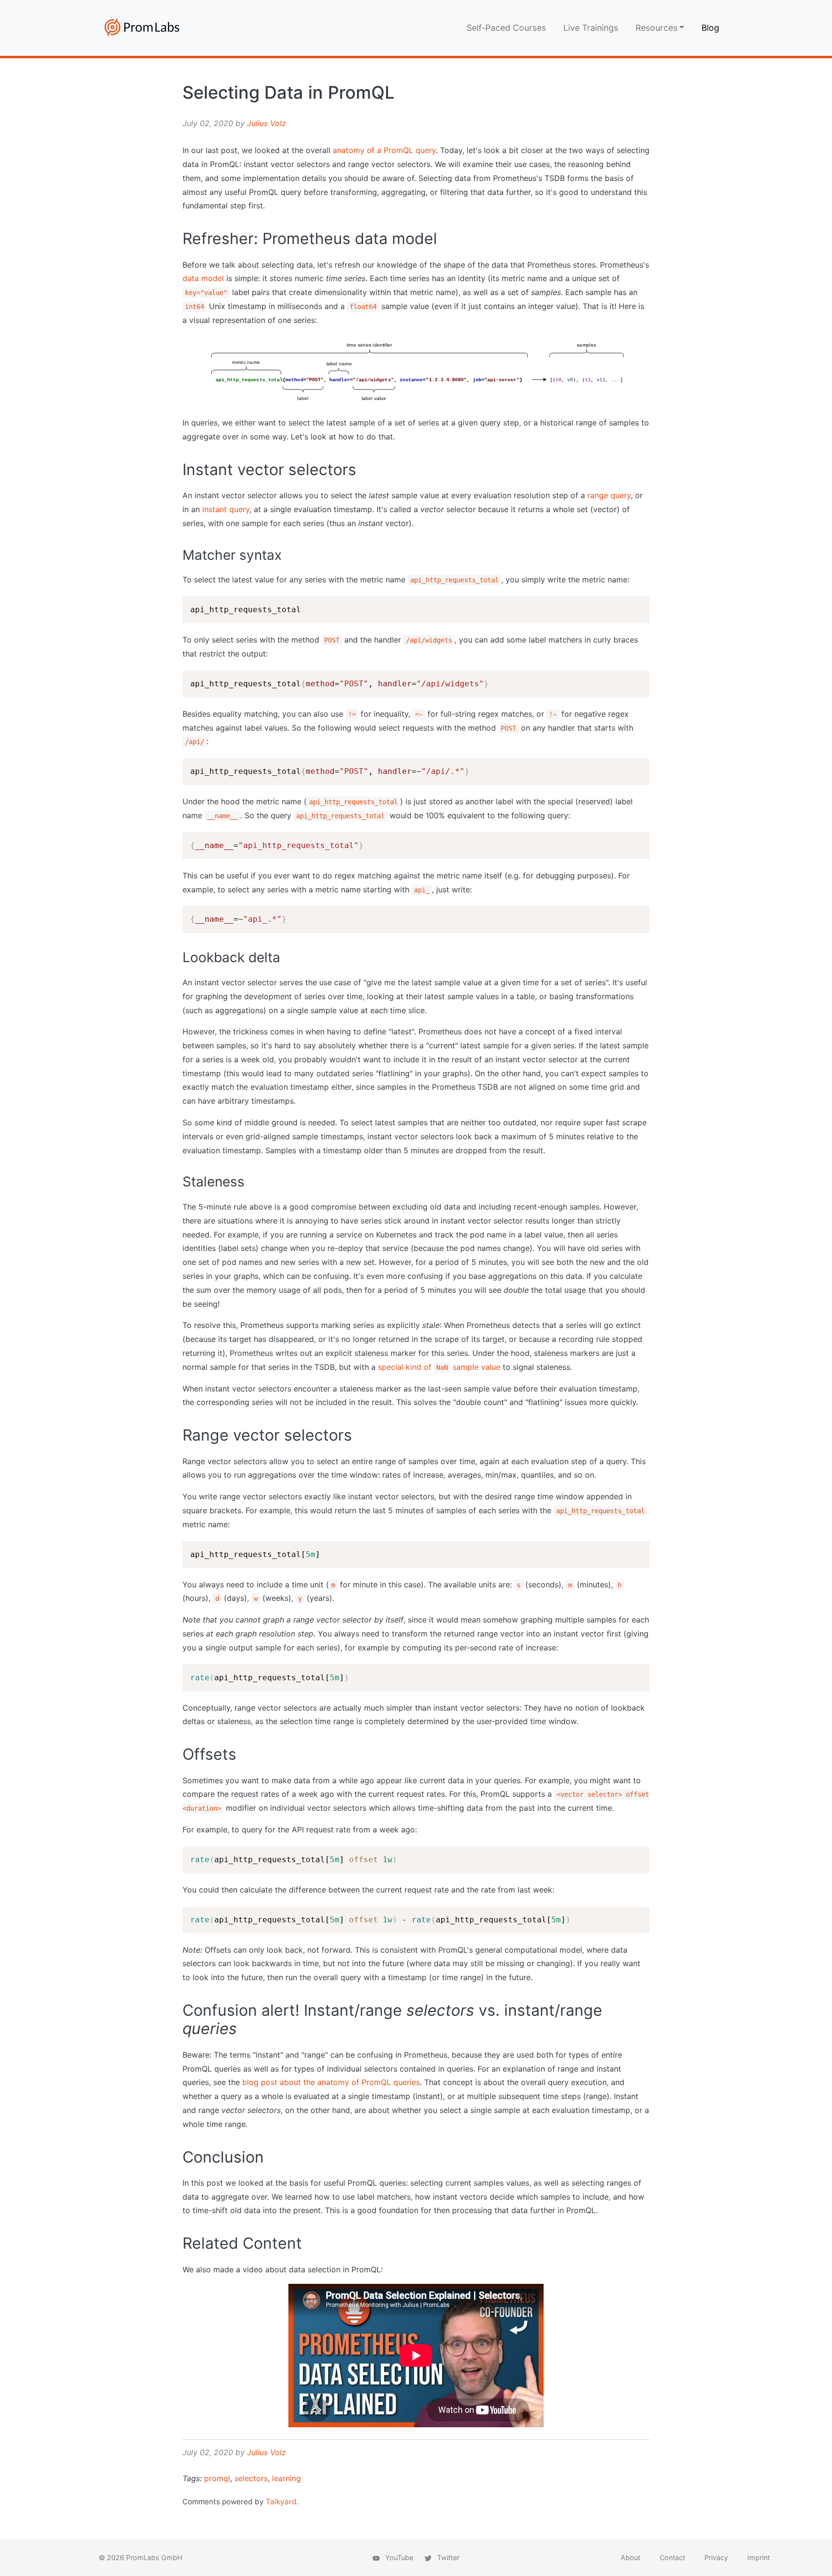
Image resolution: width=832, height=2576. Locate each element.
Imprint (759, 2557)
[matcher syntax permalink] (178, 555)
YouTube (398, 2557)
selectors (251, 2478)
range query (609, 495)
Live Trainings (591, 28)
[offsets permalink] (178, 1754)
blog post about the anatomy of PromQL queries (331, 2082)
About (630, 2557)
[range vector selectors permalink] (178, 1435)
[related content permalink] (178, 2243)
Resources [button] (656, 28)
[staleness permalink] (178, 1182)
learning (286, 2478)
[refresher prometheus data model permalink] (178, 239)
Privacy (716, 2557)
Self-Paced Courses (506, 28)
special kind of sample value (439, 1367)
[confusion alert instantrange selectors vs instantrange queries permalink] (178, 2010)
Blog (710, 28)
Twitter (447, 2557)
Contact (672, 2557)
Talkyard (281, 2502)
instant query (226, 509)
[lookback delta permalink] (178, 958)
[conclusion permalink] (178, 2157)
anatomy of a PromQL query (384, 150)
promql (217, 2478)
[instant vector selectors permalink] (178, 470)
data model (203, 278)
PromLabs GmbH (154, 2557)
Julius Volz (266, 123)
